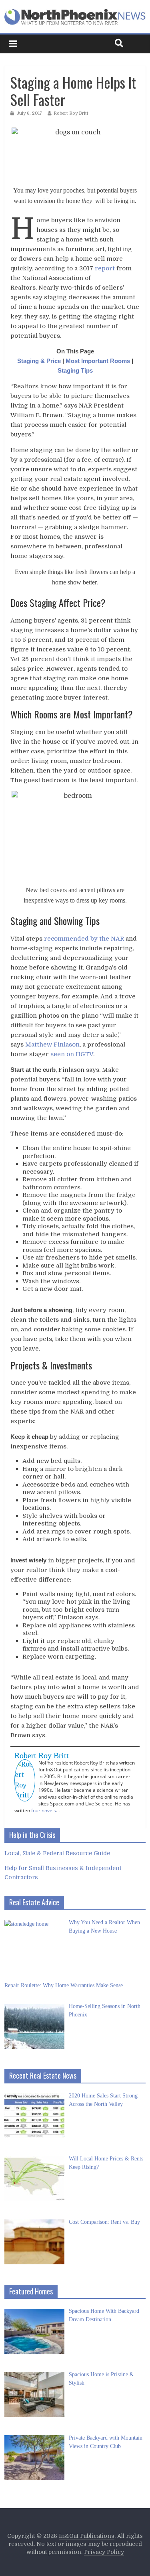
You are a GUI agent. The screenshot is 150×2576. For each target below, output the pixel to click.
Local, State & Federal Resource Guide (57, 1853)
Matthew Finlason (52, 1045)
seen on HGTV (72, 1054)
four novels (44, 1810)
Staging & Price (39, 361)
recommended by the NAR (84, 939)
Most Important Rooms (98, 361)
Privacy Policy (104, 2552)
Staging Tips (75, 370)
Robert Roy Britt (71, 113)
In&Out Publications (87, 2536)
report (105, 268)
